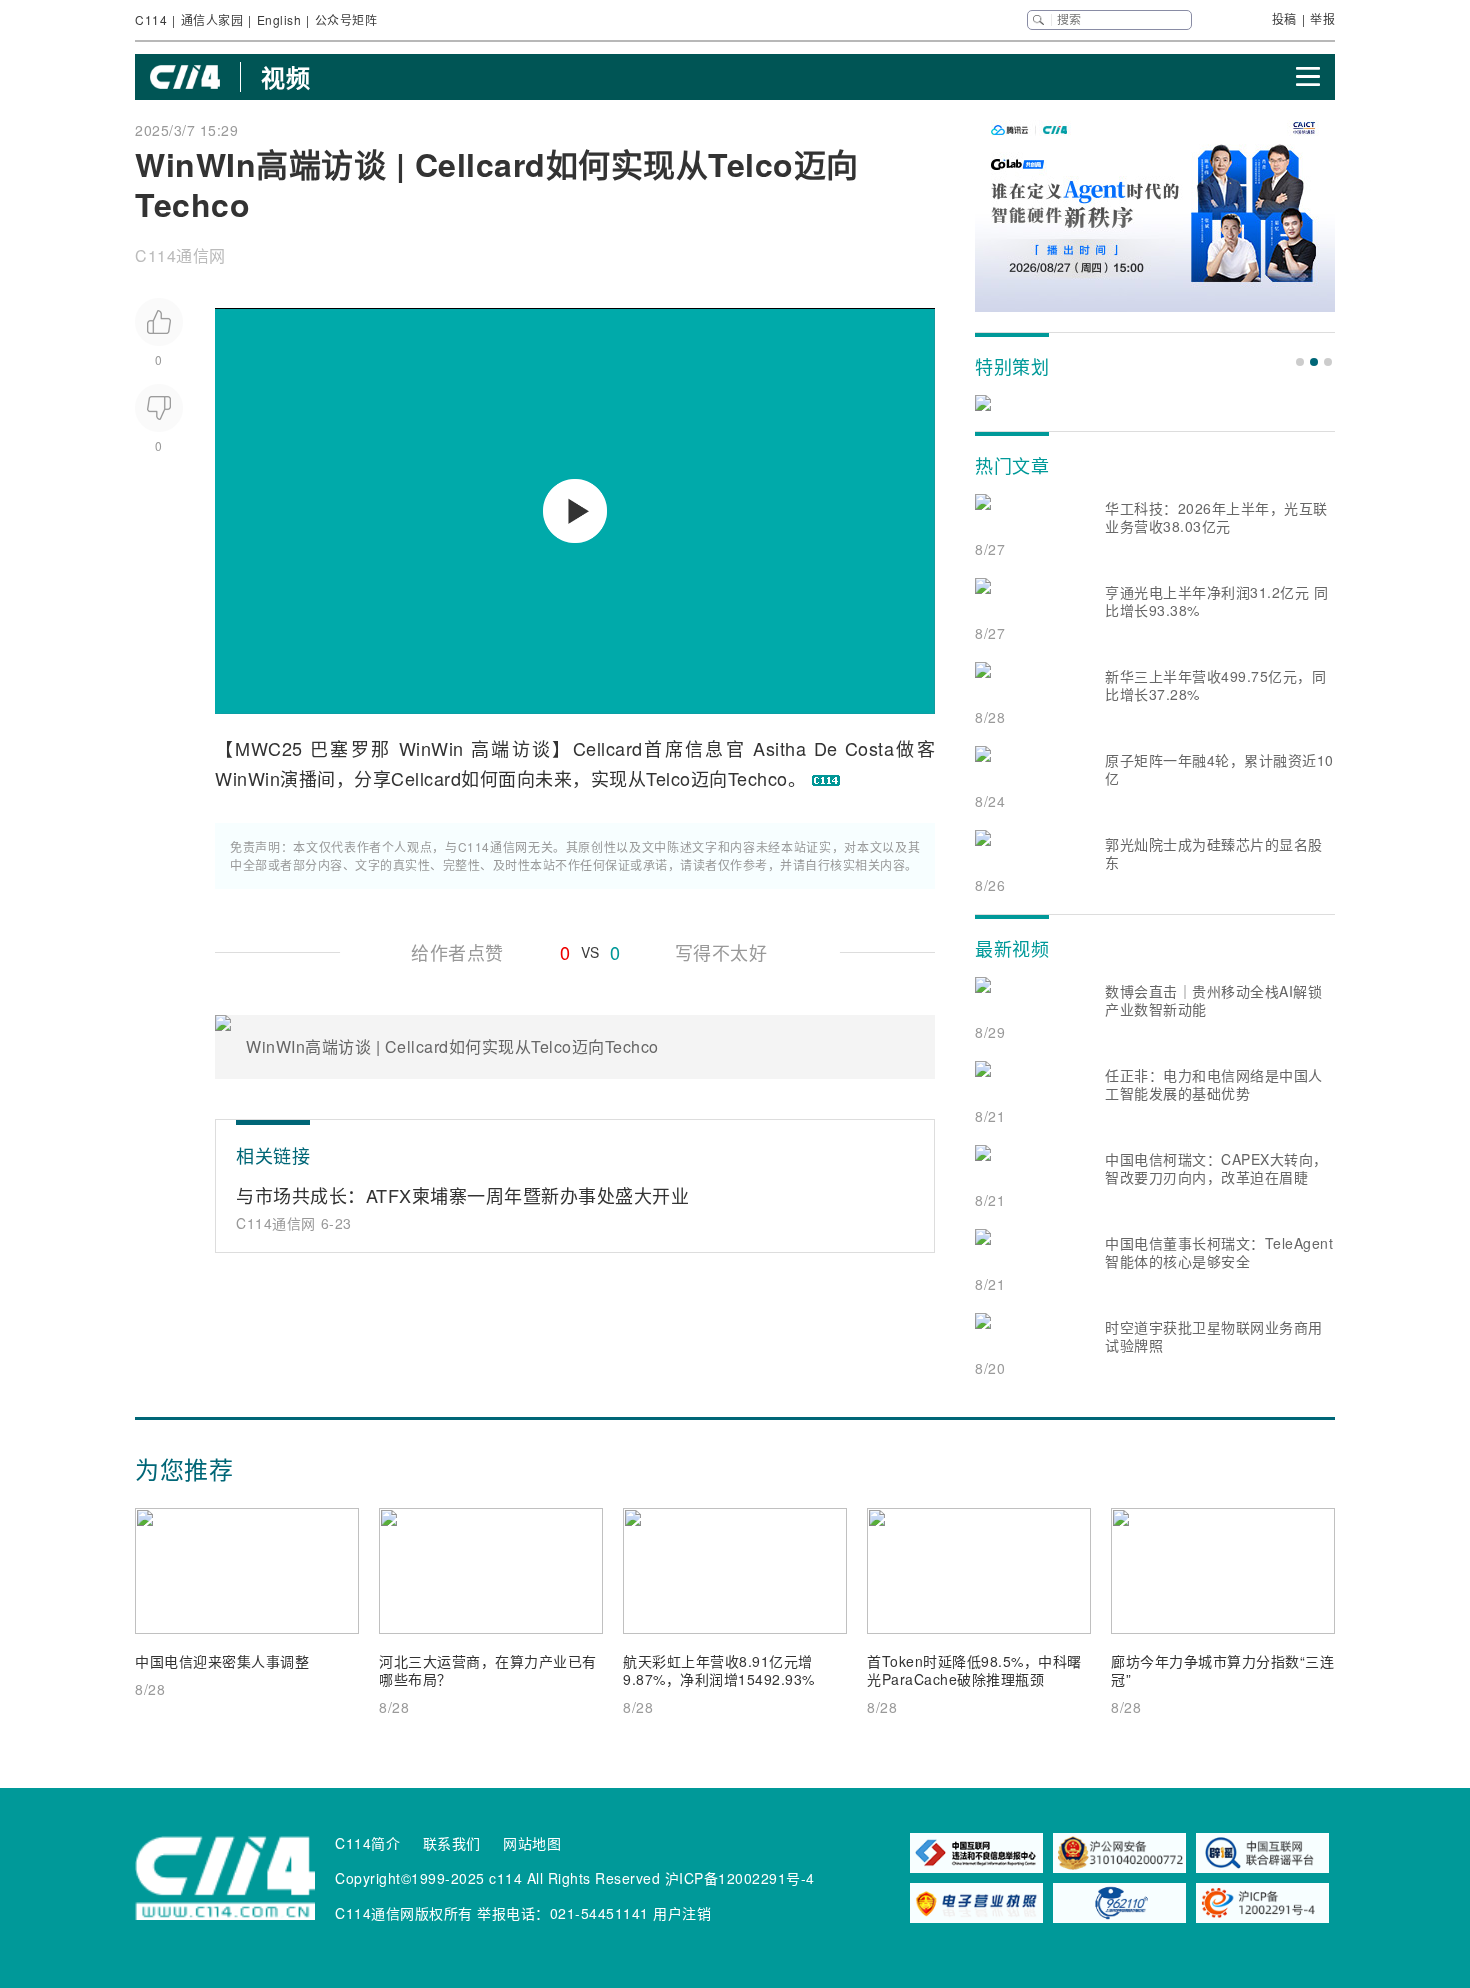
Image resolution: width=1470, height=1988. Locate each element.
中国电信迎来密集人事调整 (222, 1661)
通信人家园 (212, 19)
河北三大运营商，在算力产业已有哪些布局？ (488, 1670)
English (279, 19)
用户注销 (682, 1913)
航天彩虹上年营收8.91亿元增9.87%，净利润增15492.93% (719, 1670)
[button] (1300, 362)
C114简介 (367, 1843)
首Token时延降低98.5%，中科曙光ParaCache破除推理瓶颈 (974, 1670)
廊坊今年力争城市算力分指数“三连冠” (1222, 1670)
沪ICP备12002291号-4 (740, 1878)
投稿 (1284, 18)
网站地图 (532, 1843)
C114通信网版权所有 (404, 1913)
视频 (285, 77)
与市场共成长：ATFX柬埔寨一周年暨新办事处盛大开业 (462, 1195)
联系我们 (452, 1843)
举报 (1322, 18)
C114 (151, 19)
